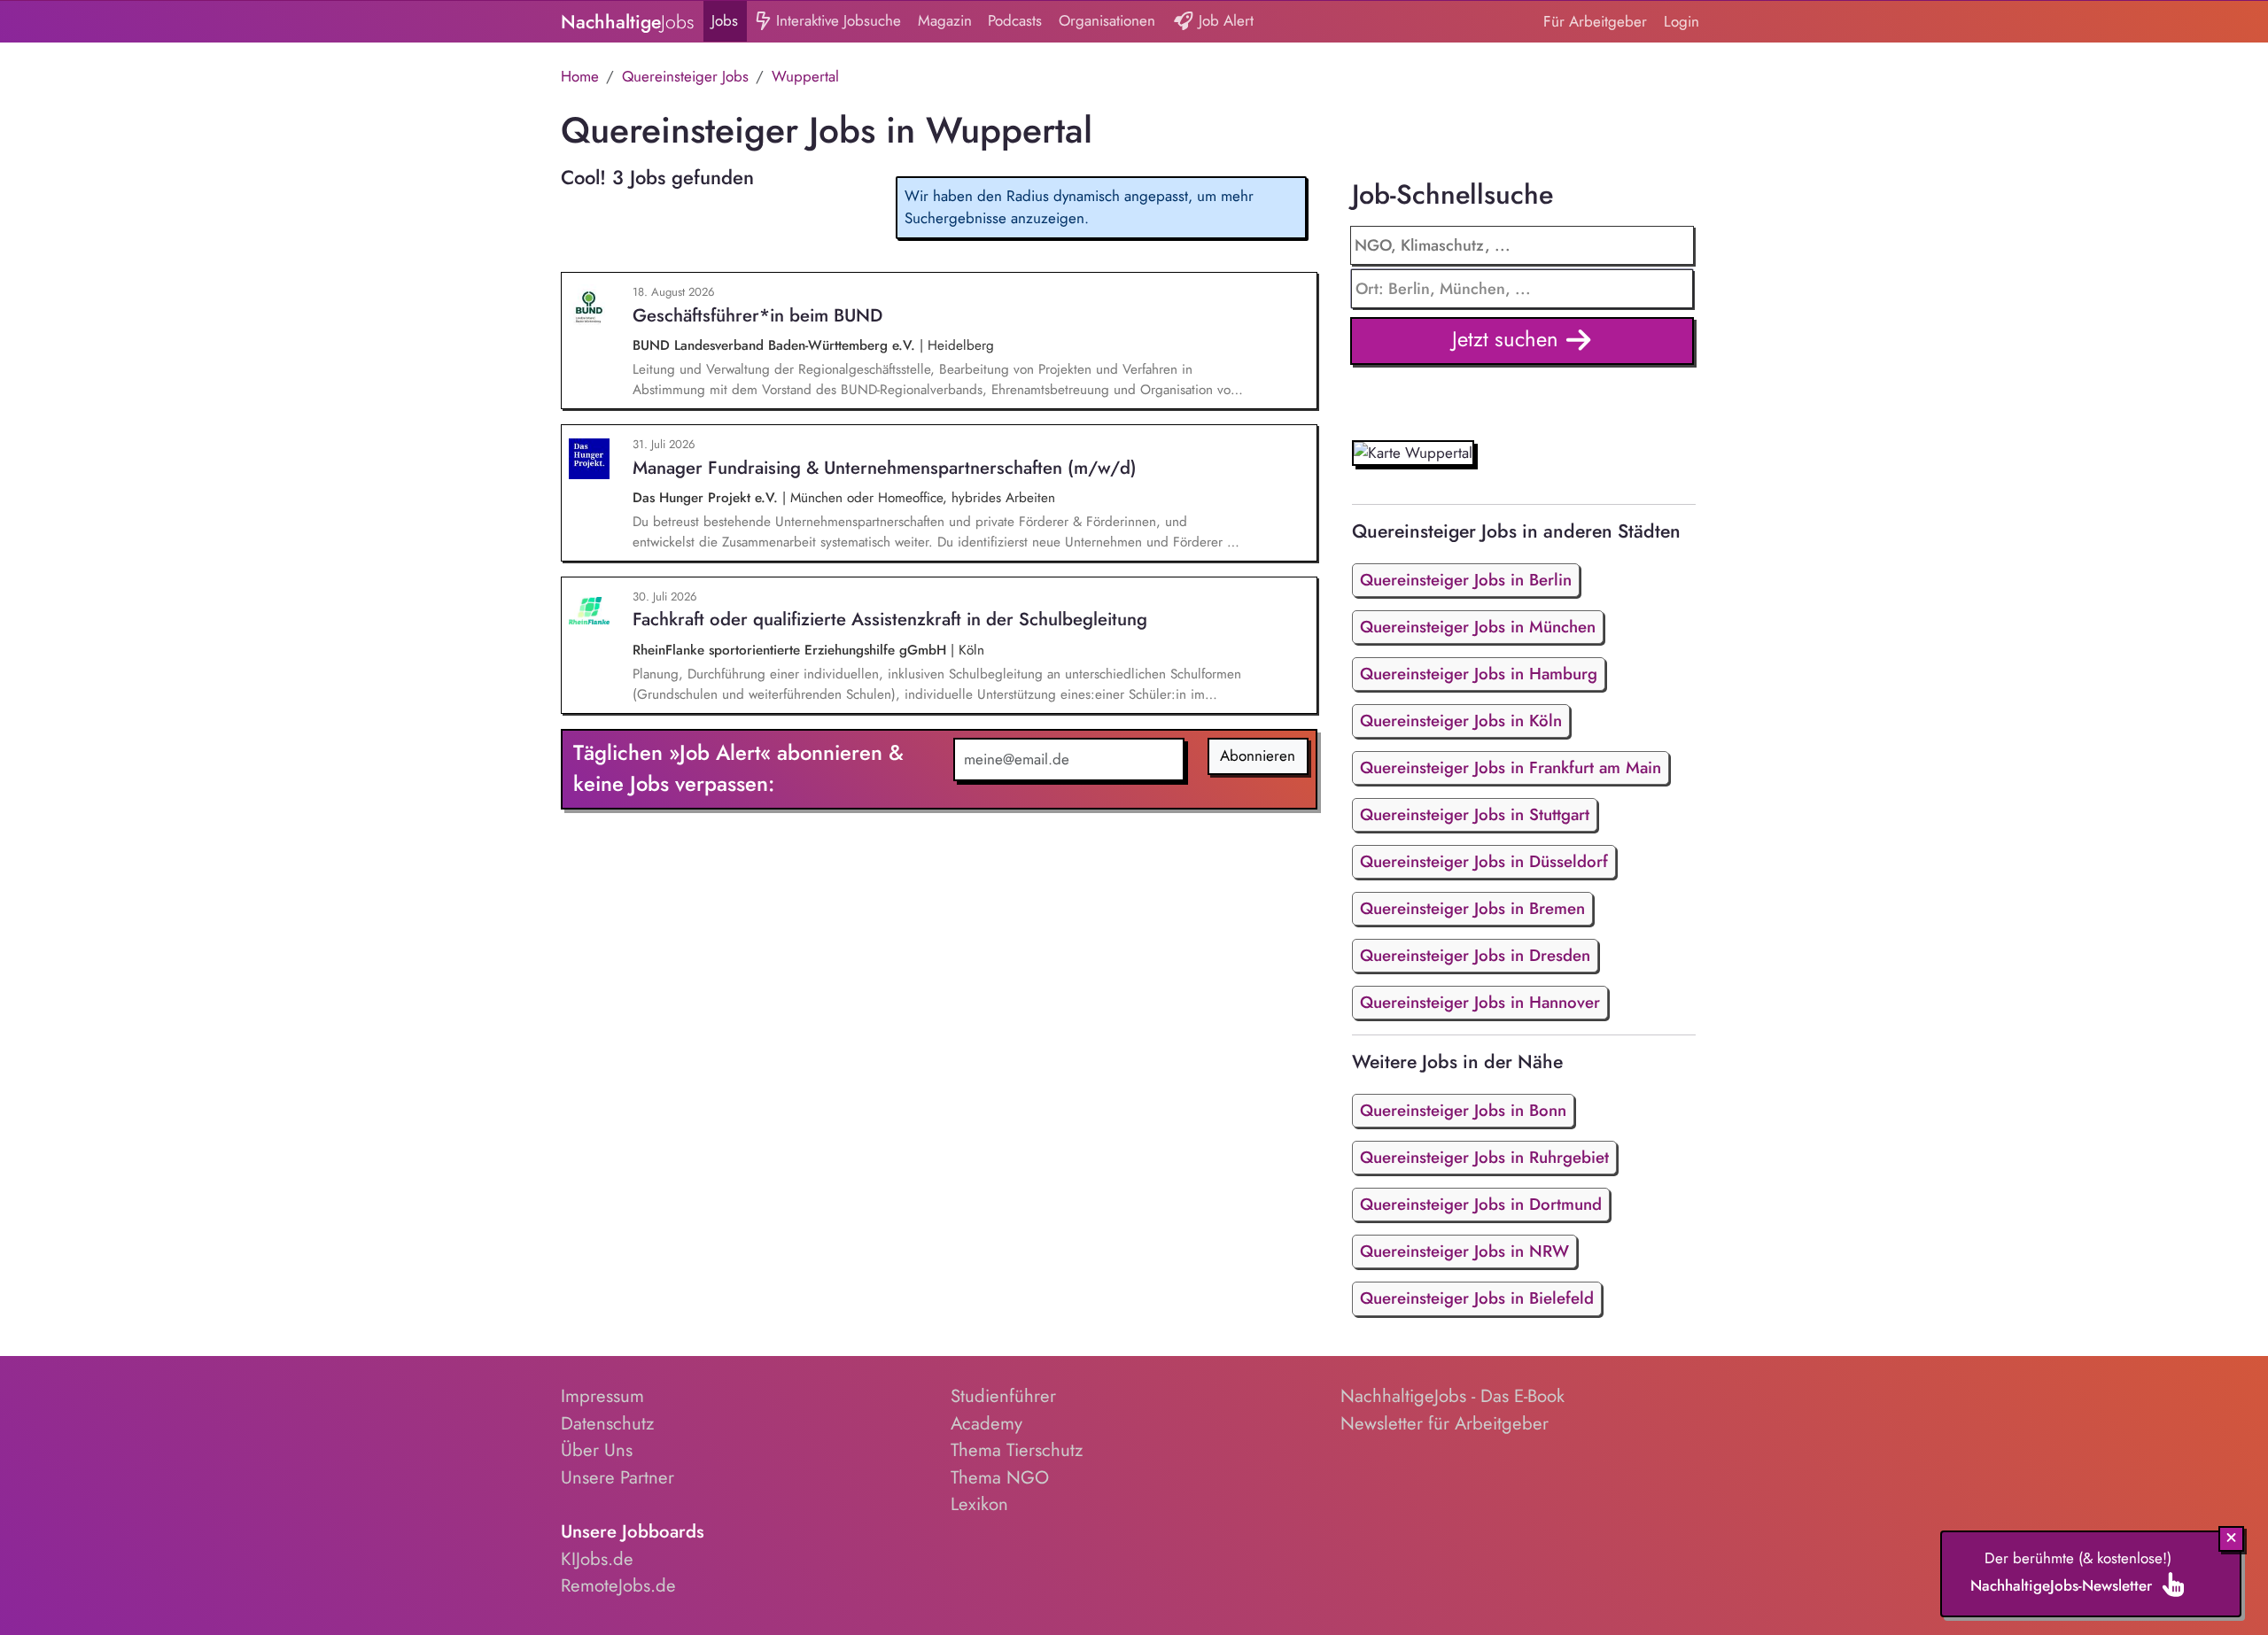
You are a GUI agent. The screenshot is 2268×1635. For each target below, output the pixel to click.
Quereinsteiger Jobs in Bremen (1472, 908)
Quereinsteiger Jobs (685, 76)
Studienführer (1003, 1396)
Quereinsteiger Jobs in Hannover (1480, 1002)
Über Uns (597, 1450)
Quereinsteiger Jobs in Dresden (1475, 955)
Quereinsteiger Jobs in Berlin (1466, 580)
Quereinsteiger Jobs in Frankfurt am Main (1511, 767)
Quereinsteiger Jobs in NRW (1464, 1251)
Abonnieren (1258, 756)
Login (1682, 21)
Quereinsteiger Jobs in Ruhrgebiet (1484, 1157)
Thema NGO (1000, 1477)
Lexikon (979, 1504)
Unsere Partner (617, 1477)
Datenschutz (607, 1423)
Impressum (602, 1396)
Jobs (725, 20)
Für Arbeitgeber (1595, 21)
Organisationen (1107, 20)
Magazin (945, 20)
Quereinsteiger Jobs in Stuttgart (1475, 814)
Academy (986, 1423)
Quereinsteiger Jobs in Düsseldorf (1484, 861)
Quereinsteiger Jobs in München (1478, 627)
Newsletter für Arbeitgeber (1445, 1423)
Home (580, 76)
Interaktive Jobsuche (836, 20)
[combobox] (1522, 289)
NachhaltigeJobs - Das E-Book (1452, 1396)
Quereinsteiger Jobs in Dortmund (1481, 1204)
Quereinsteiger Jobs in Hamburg (1479, 674)
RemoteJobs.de (618, 1585)
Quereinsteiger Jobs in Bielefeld (1477, 1298)
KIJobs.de (597, 1559)
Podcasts (1015, 20)
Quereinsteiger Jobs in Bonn (1463, 1110)
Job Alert (1224, 20)
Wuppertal (805, 76)
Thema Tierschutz (1017, 1450)
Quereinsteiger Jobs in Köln (1461, 721)
